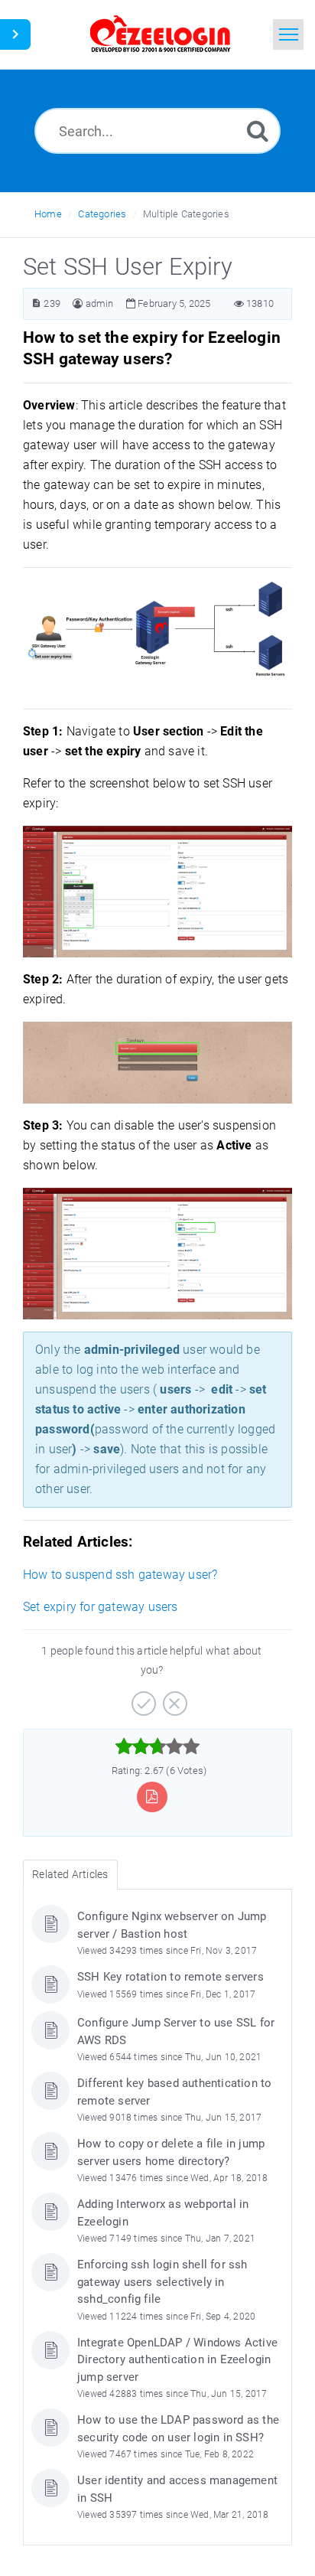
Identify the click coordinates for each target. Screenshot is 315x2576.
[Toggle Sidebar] (15, 34)
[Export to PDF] (152, 1797)
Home (48, 214)
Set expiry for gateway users (101, 1607)
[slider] (158, 1746)
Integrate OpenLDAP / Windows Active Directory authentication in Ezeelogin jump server (177, 2360)
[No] (173, 1698)
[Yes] (142, 1698)
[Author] (78, 303)
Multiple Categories (186, 214)
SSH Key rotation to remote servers (170, 1977)
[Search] (258, 130)
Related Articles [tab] (70, 1874)
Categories (102, 214)
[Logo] (161, 34)
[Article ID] (36, 303)
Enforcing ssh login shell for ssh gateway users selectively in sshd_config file (162, 2282)
